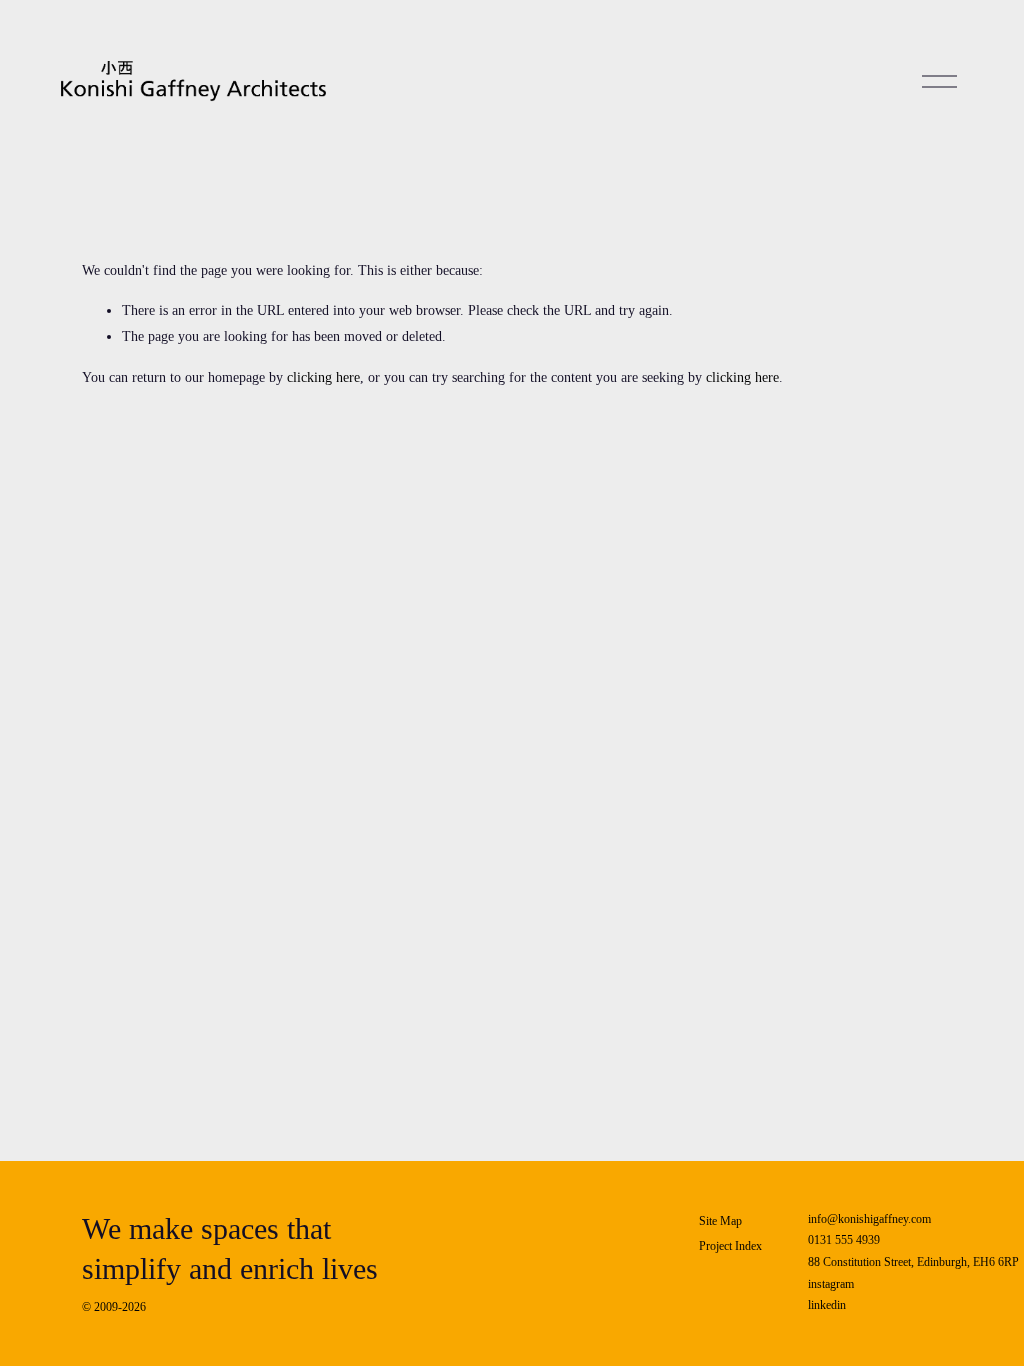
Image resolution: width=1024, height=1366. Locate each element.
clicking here (323, 377)
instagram (831, 1284)
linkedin (827, 1305)
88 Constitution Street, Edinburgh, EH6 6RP (913, 1262)
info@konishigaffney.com (869, 1219)
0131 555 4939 (844, 1240)
